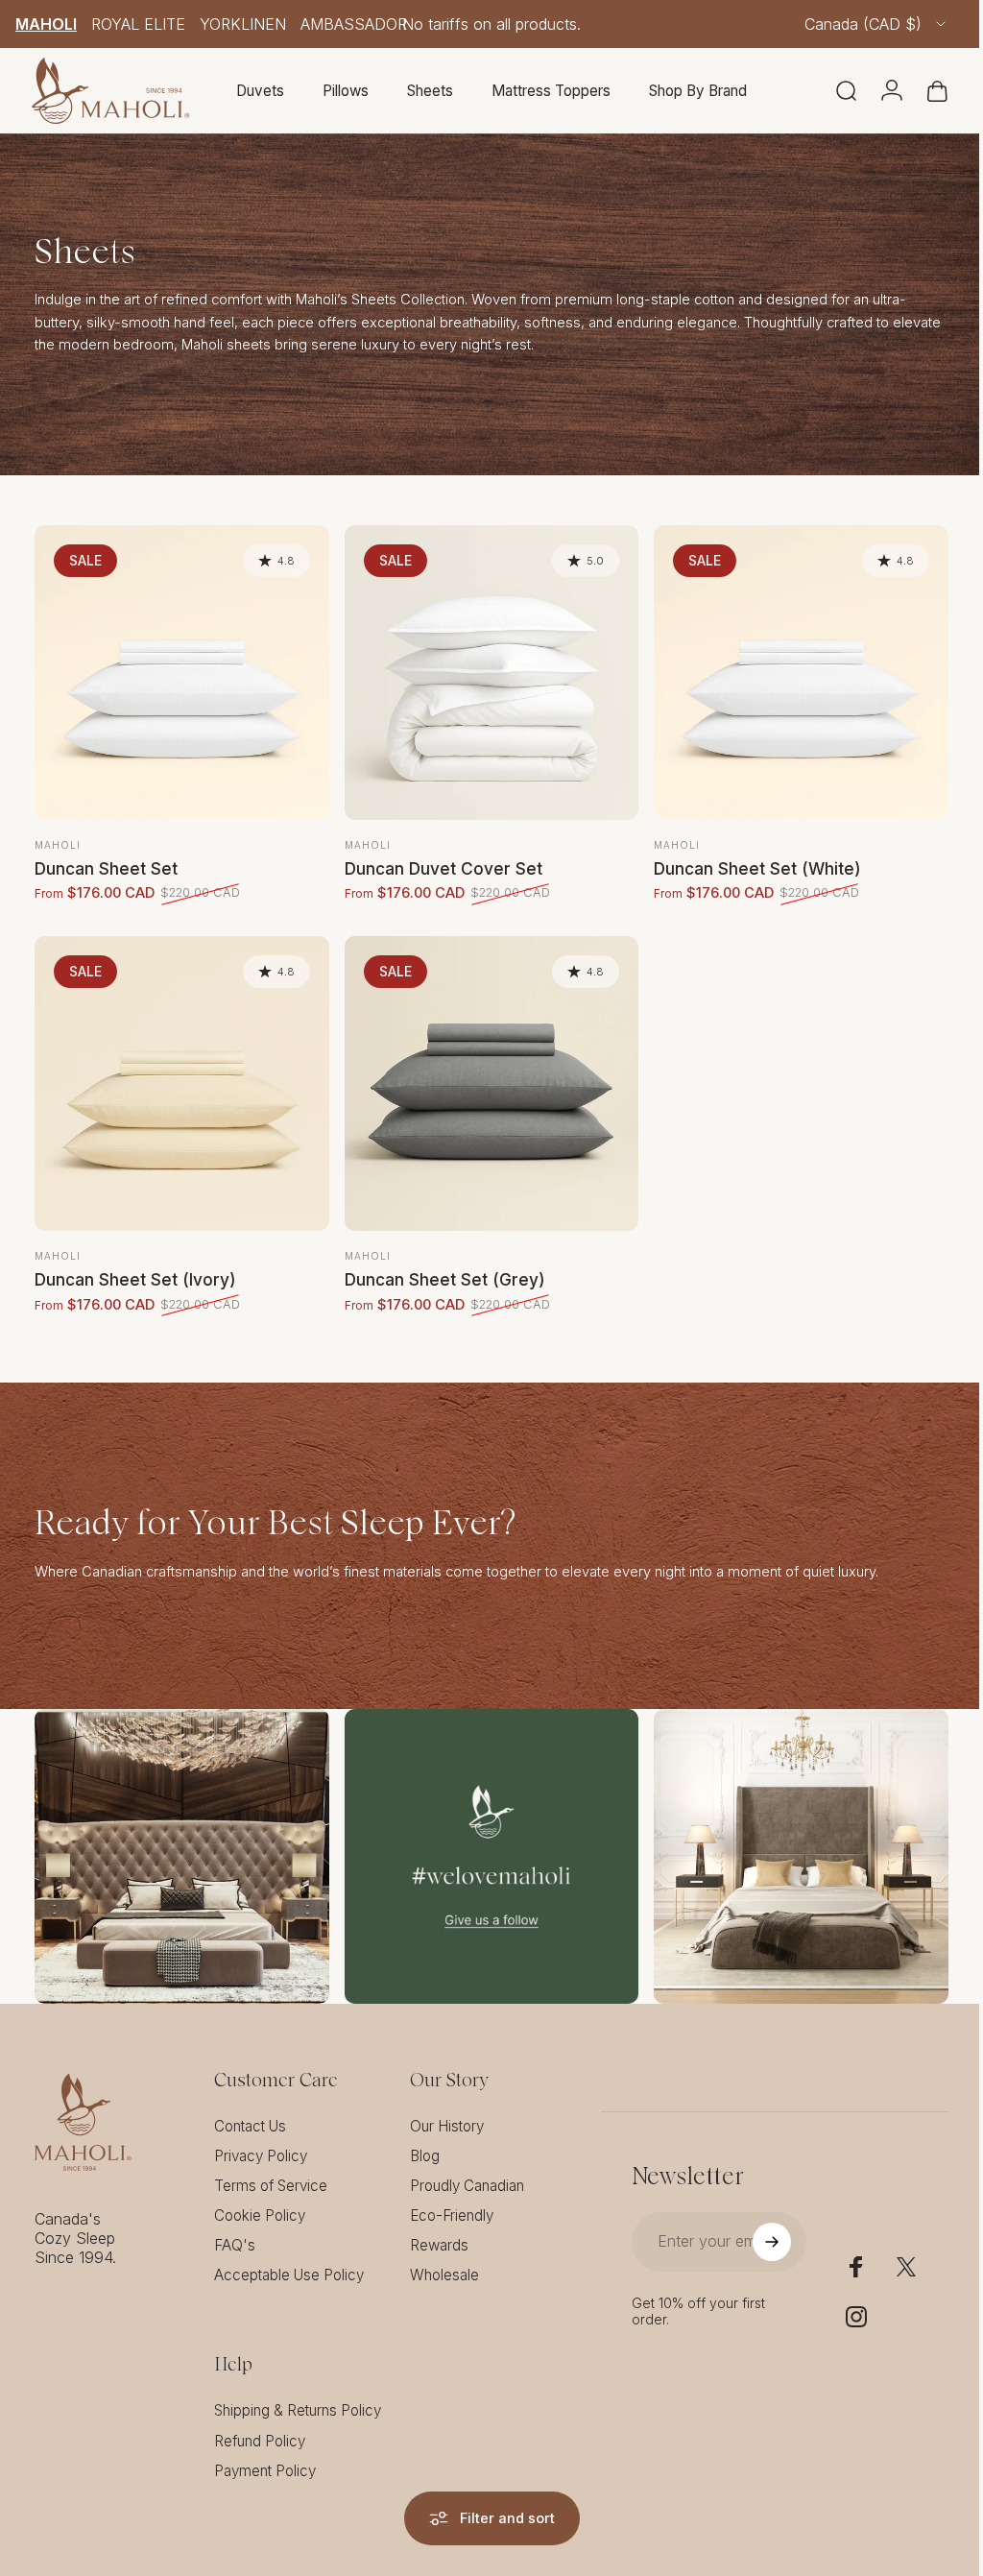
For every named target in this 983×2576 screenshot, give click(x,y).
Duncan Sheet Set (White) (748, 864)
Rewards (439, 2231)
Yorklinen (243, 24)
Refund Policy (260, 2427)
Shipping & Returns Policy (298, 2396)
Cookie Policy (260, 2201)
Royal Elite (138, 24)
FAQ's (235, 2231)
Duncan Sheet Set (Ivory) (135, 1270)
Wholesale (444, 2261)
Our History (447, 2112)
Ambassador (354, 24)
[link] (180, 1844)
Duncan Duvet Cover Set (439, 864)
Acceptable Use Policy (289, 2261)
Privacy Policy (261, 2142)
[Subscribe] (759, 2227)
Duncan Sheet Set (106, 864)
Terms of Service (271, 2171)
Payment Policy (265, 2456)
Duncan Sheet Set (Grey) (440, 1270)
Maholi (46, 24)
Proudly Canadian (467, 2171)
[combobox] (876, 24)
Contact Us (250, 2112)
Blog (425, 2142)
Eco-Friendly (452, 2201)
